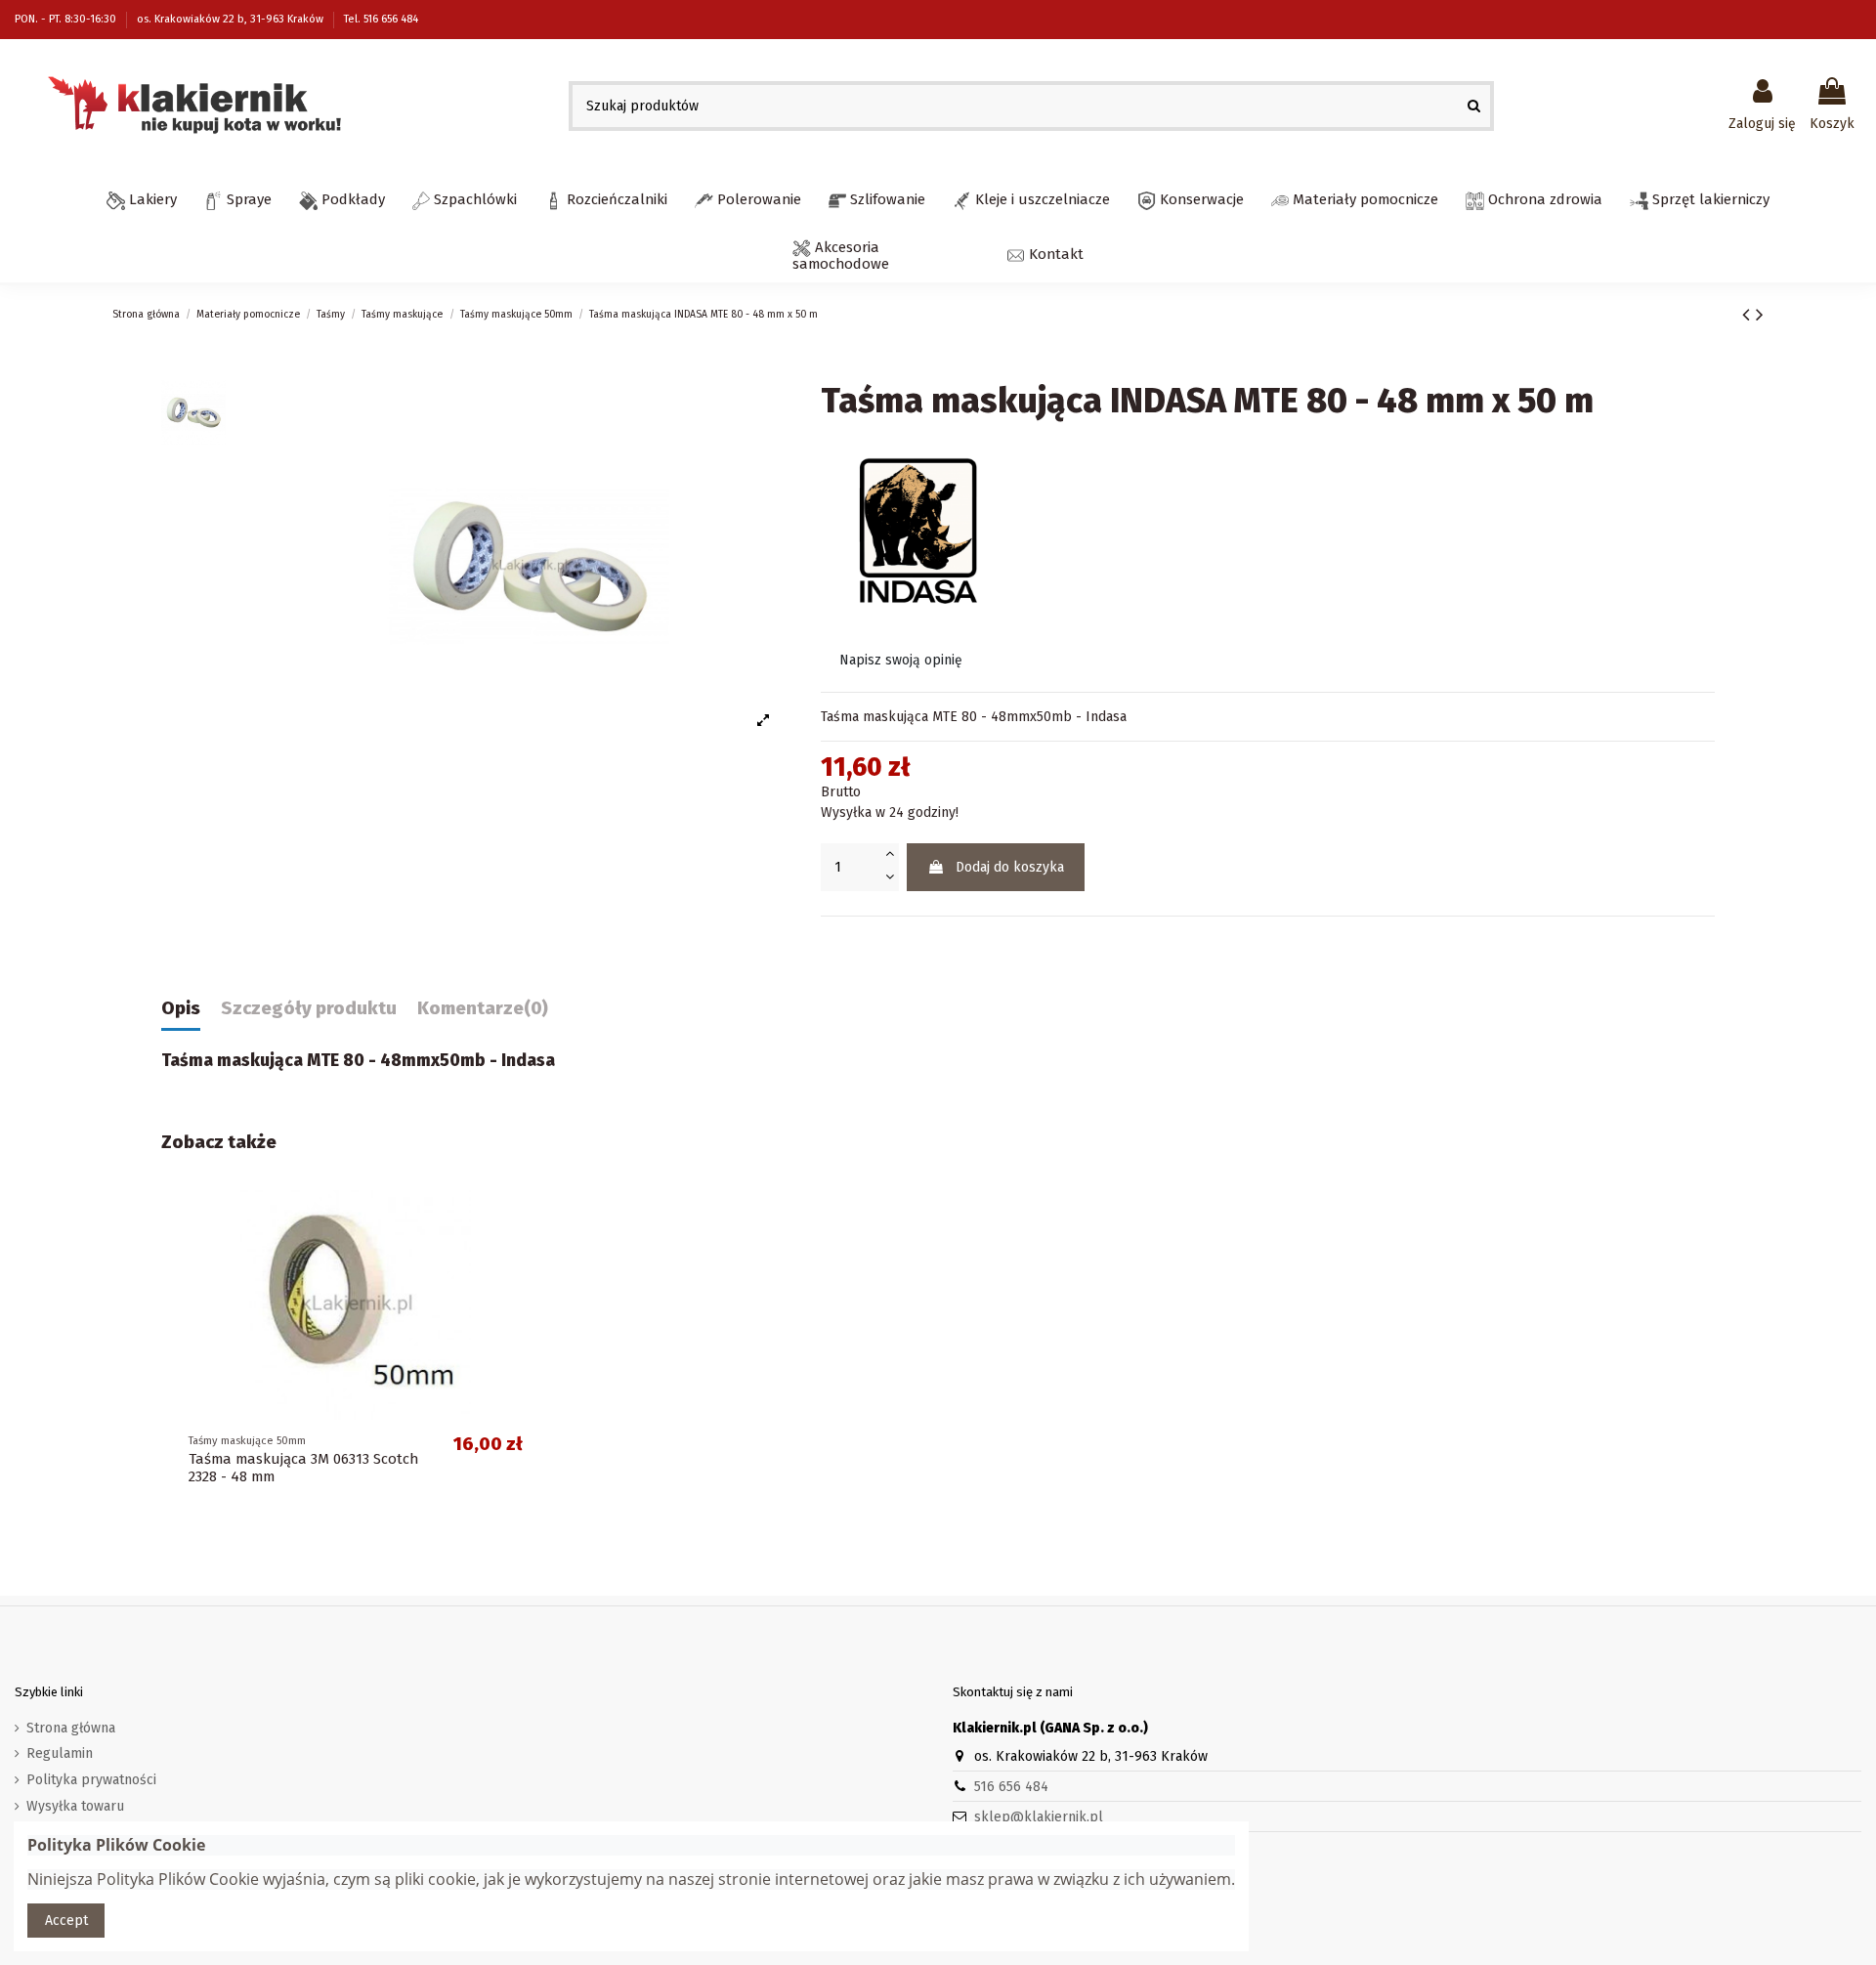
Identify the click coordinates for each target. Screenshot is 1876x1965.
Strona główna (71, 1728)
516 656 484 (1011, 1787)
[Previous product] (1749, 315)
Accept (66, 1921)
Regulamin (60, 1753)
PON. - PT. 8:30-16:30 (67, 19)
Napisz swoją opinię (901, 660)
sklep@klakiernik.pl (1039, 1817)
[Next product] (1760, 315)
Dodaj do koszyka (1010, 867)
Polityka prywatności (91, 1780)
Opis (181, 1009)
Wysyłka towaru (75, 1806)
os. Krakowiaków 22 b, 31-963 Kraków (232, 19)
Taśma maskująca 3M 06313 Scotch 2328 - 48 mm (303, 1468)
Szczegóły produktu (309, 1009)
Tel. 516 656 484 (381, 19)
